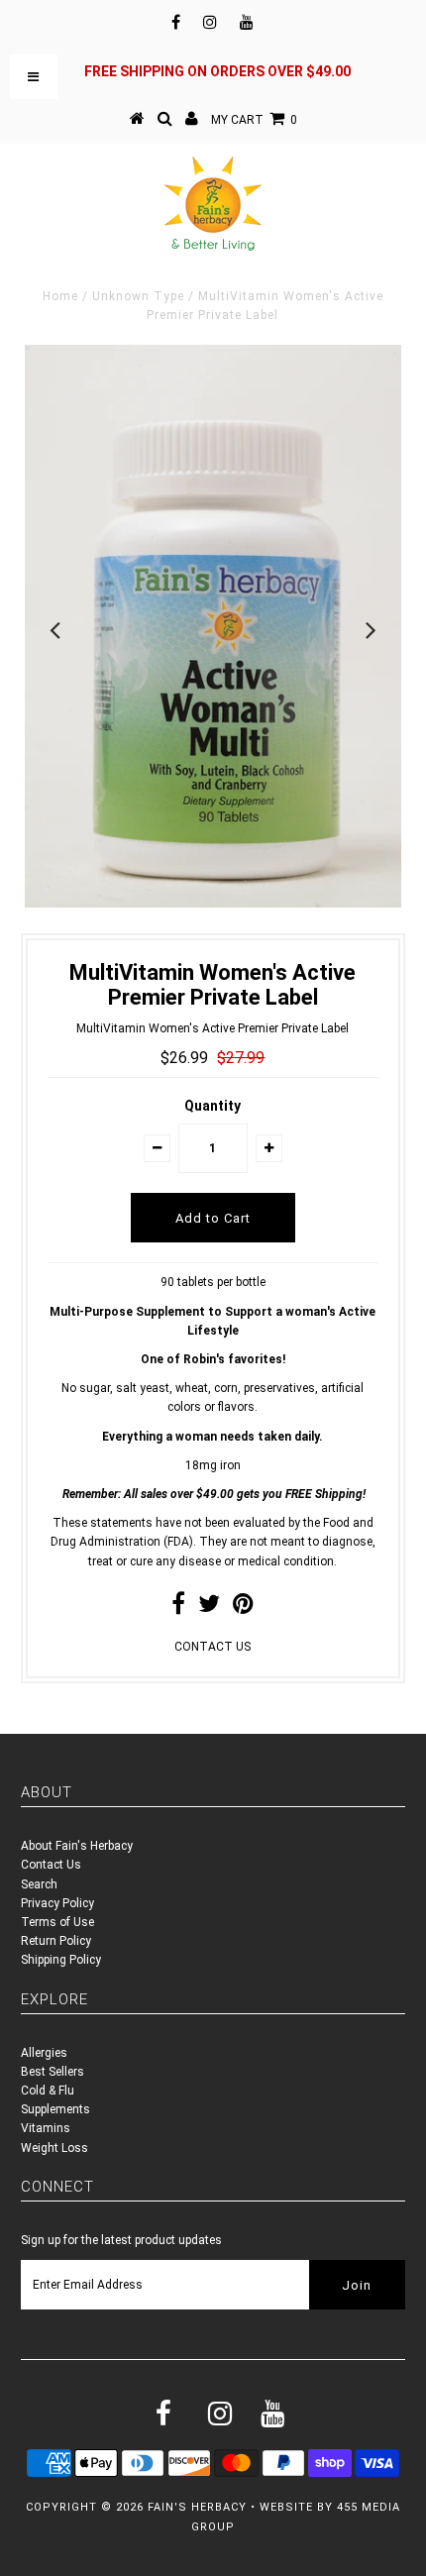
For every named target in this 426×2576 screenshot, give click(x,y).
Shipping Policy (61, 1960)
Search (39, 1884)
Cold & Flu (48, 2091)
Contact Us (51, 1865)
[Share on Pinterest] (243, 1608)
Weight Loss (54, 2148)
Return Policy (56, 1941)
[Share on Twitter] (209, 1608)
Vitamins (46, 2128)
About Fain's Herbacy (77, 1846)
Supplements (55, 2109)
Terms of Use (57, 1922)
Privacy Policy (57, 1903)
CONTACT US (213, 1647)
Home (60, 296)
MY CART (254, 120)
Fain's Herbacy (197, 2507)
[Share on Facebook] (178, 1608)
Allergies (44, 2053)
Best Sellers (53, 2072)
